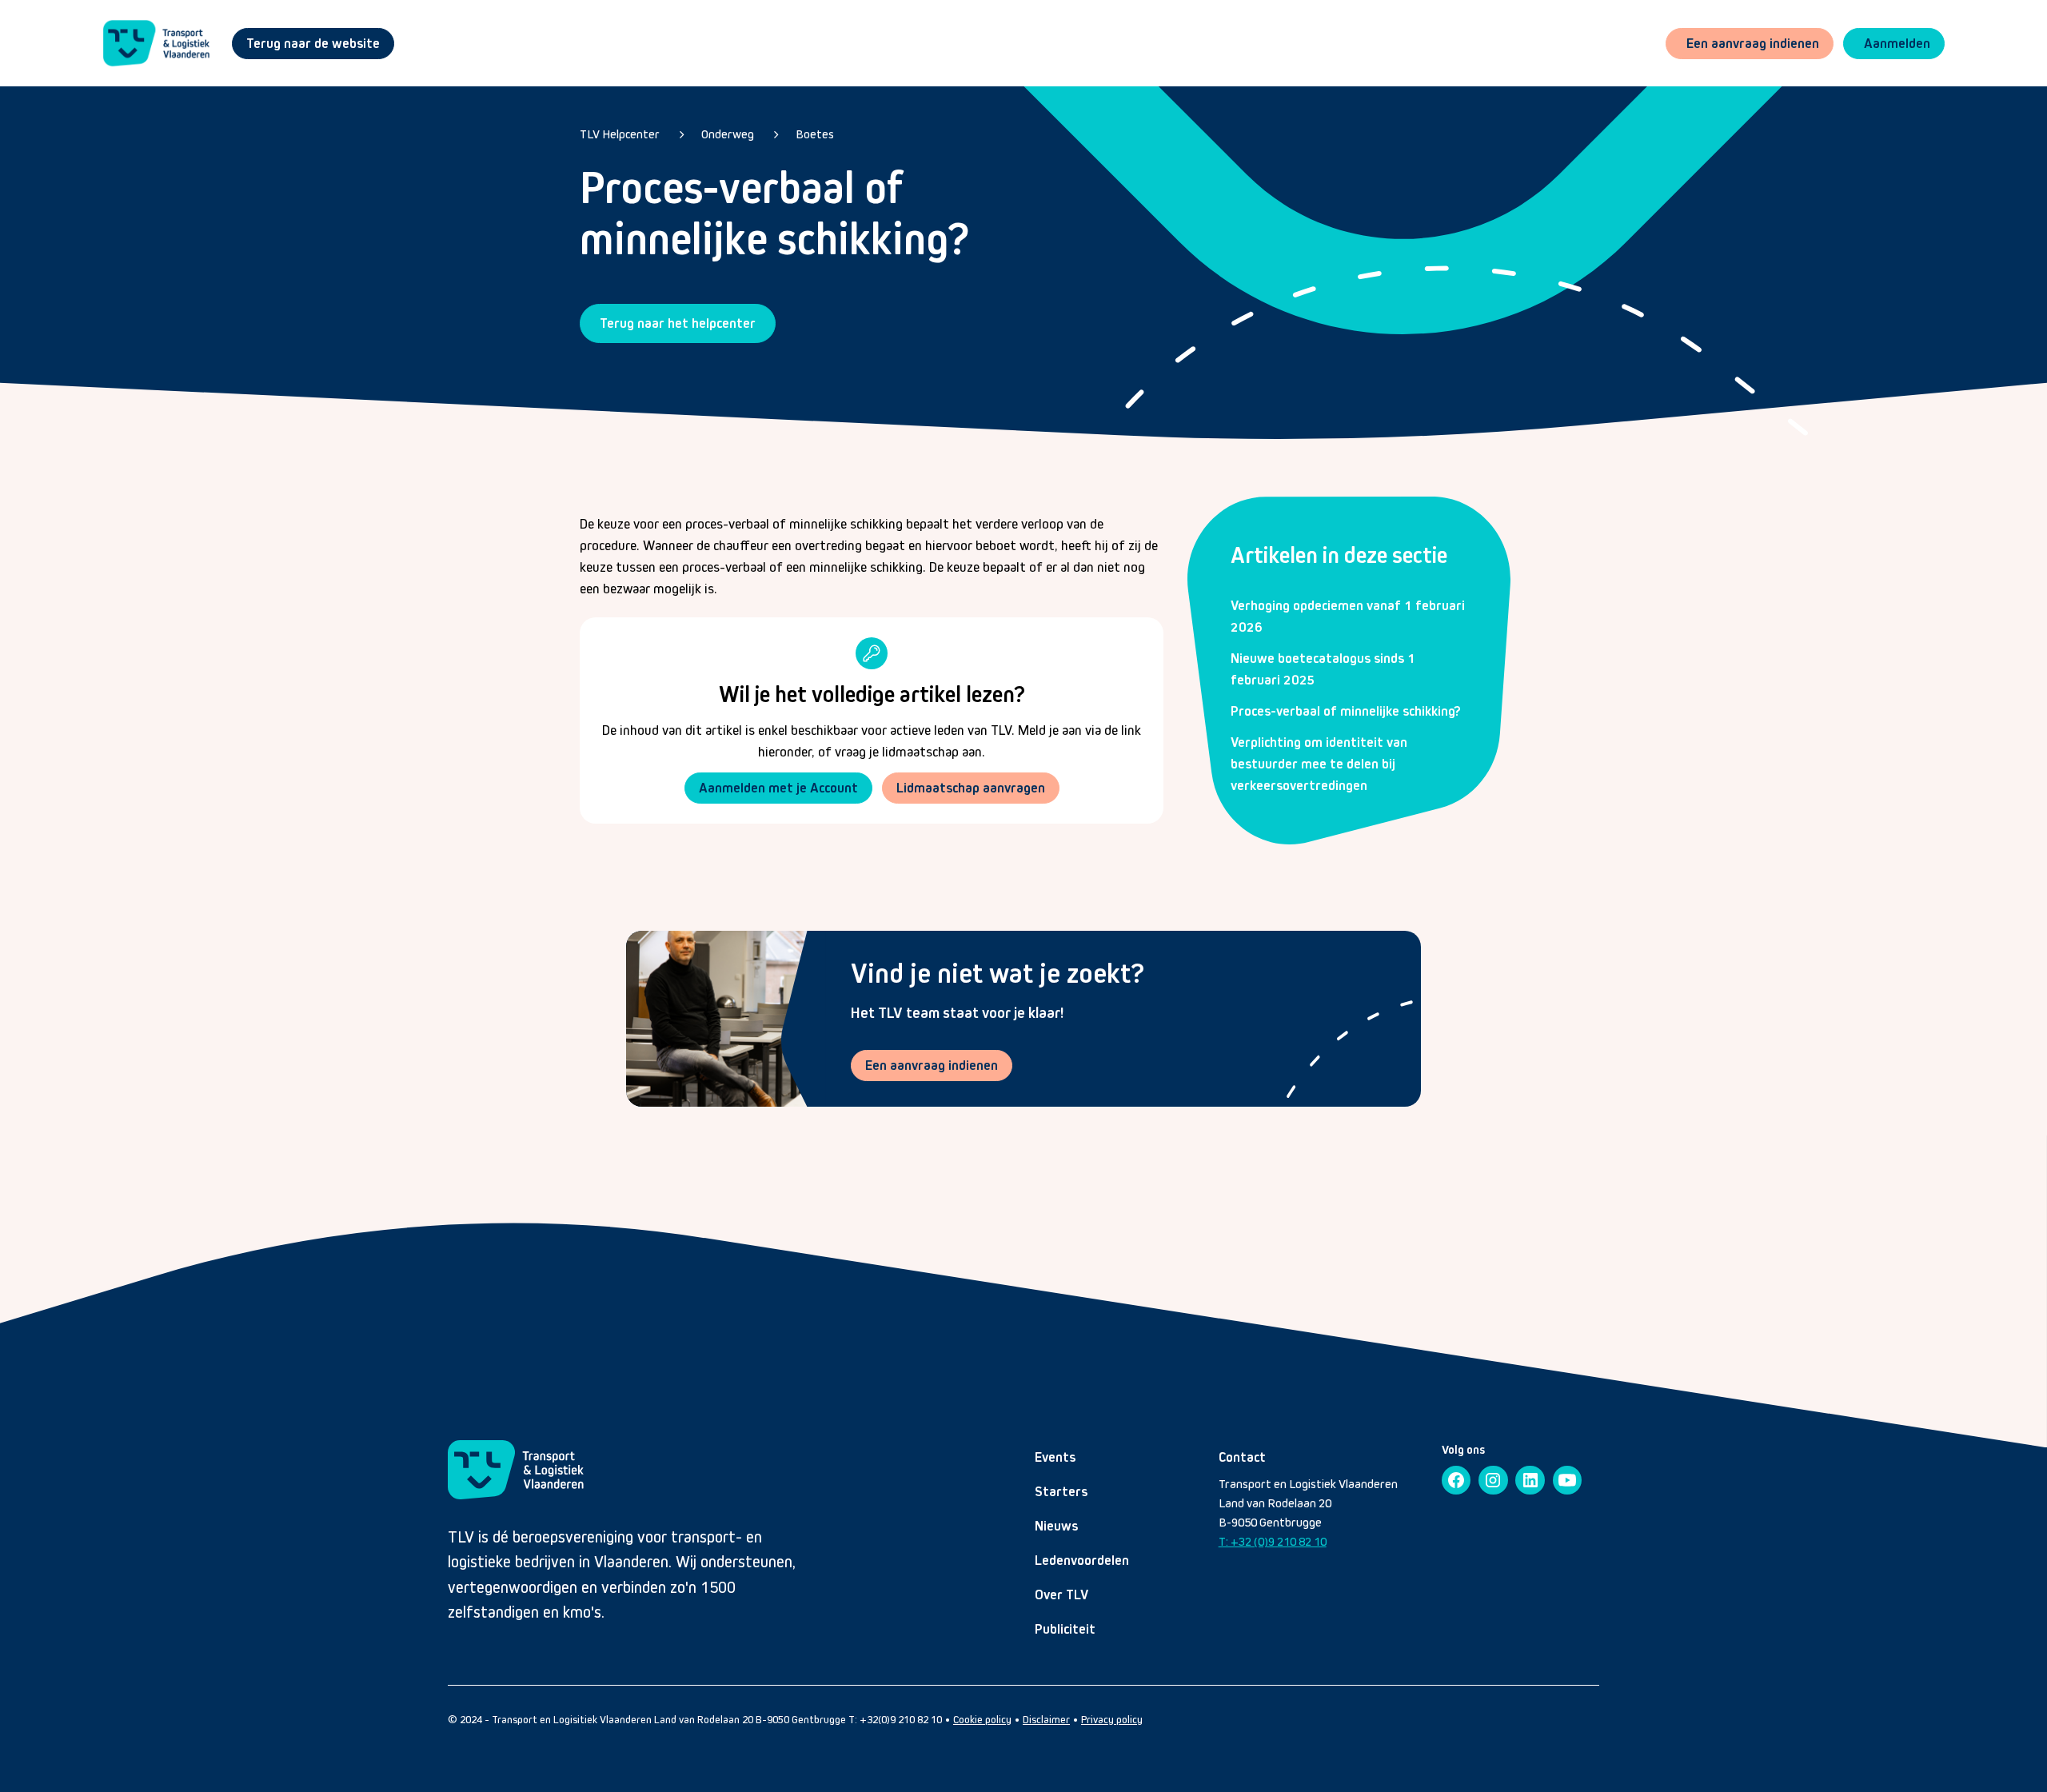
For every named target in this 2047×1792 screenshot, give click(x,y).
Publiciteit (1065, 1629)
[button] (1894, 44)
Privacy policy (1112, 1720)
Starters (1061, 1491)
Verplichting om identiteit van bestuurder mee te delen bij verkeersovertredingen (1319, 764)
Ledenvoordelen (1082, 1560)
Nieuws (1056, 1526)
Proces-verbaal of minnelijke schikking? (1346, 711)
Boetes (815, 134)
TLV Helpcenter (620, 134)
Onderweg (728, 134)
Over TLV (1061, 1594)
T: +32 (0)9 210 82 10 (1273, 1541)
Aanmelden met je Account (778, 788)
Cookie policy (982, 1720)
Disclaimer (1046, 1720)
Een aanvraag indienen (932, 1065)
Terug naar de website (313, 43)
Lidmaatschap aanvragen (971, 788)
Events (1055, 1457)
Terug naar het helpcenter (678, 323)
